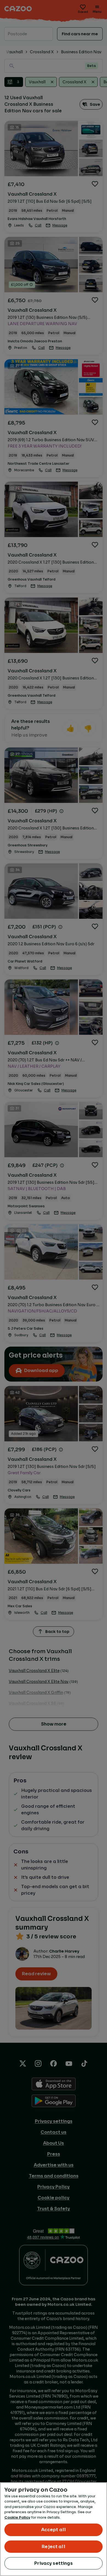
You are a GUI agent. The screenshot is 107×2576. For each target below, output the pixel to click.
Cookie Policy (17, 2517)
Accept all (54, 2530)
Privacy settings (54, 2563)
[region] (54, 2529)
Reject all (54, 2547)
